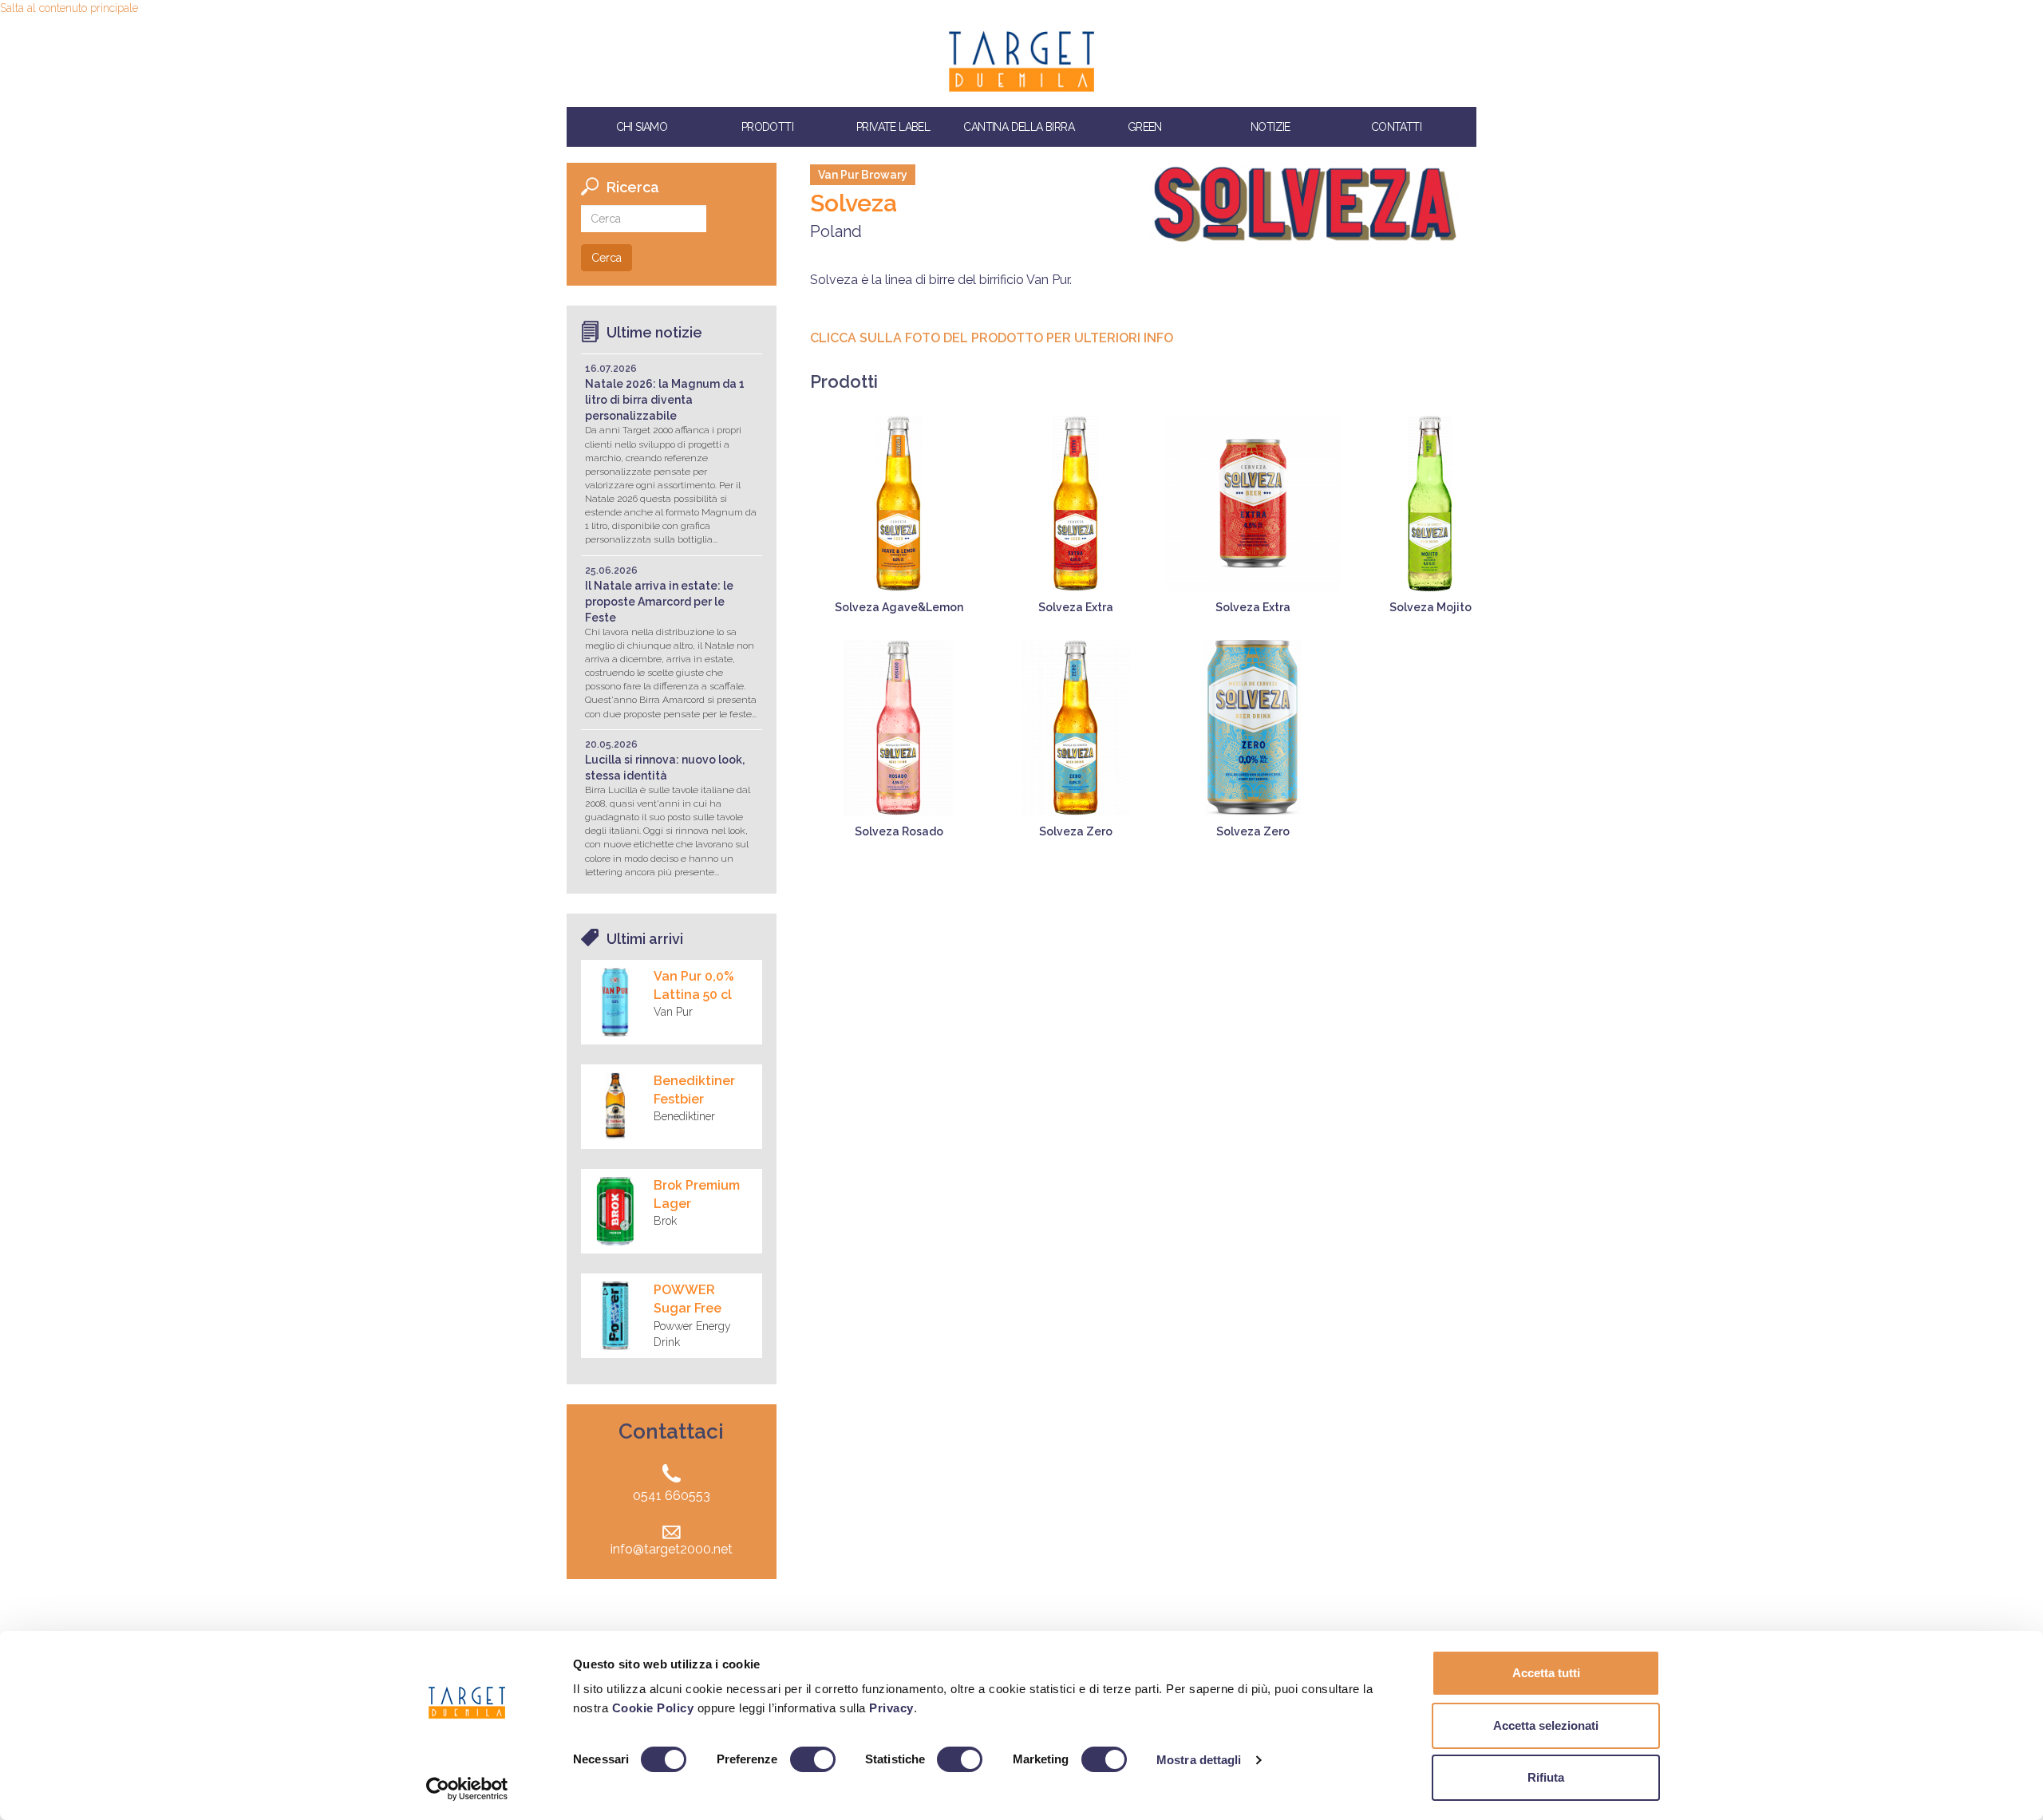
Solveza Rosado (899, 831)
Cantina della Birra (1019, 127)
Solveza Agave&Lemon (899, 607)
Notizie (1270, 127)
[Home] (1021, 61)
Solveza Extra (1076, 607)
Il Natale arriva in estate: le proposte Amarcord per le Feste (659, 602)
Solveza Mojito (1430, 607)
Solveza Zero (1076, 831)
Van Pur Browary (863, 175)
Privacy (891, 1708)
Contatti (1396, 127)
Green (1145, 127)
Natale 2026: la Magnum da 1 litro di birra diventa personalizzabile (665, 400)
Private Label (893, 127)
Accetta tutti (1546, 1673)
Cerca (607, 258)
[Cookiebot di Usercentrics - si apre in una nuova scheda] (467, 1789)
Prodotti (767, 127)
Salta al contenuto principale (69, 8)
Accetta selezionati (1546, 1725)
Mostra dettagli (1199, 1760)
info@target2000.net (672, 1549)
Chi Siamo (642, 127)
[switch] (813, 1759)
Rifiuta (1546, 1777)
